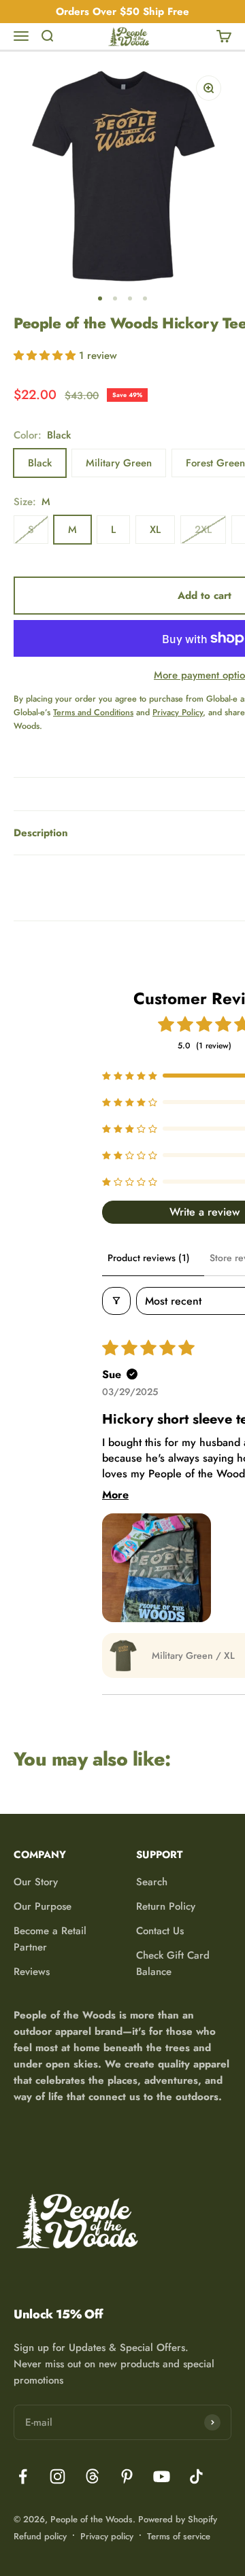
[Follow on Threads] (92, 2476)
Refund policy (40, 2536)
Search (152, 1882)
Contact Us (160, 1931)
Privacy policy (107, 2536)
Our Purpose (43, 1906)
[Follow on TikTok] (196, 2476)
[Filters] (116, 1301)
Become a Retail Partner (50, 1939)
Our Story (36, 1882)
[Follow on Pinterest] (127, 2476)
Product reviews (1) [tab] (149, 1258)
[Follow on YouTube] (162, 2476)
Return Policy (166, 1906)
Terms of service (179, 2536)
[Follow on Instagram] (58, 2476)
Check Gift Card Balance (173, 1963)
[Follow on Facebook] (23, 2476)
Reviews (32, 1972)
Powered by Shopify (178, 2519)
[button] (46, 356)
